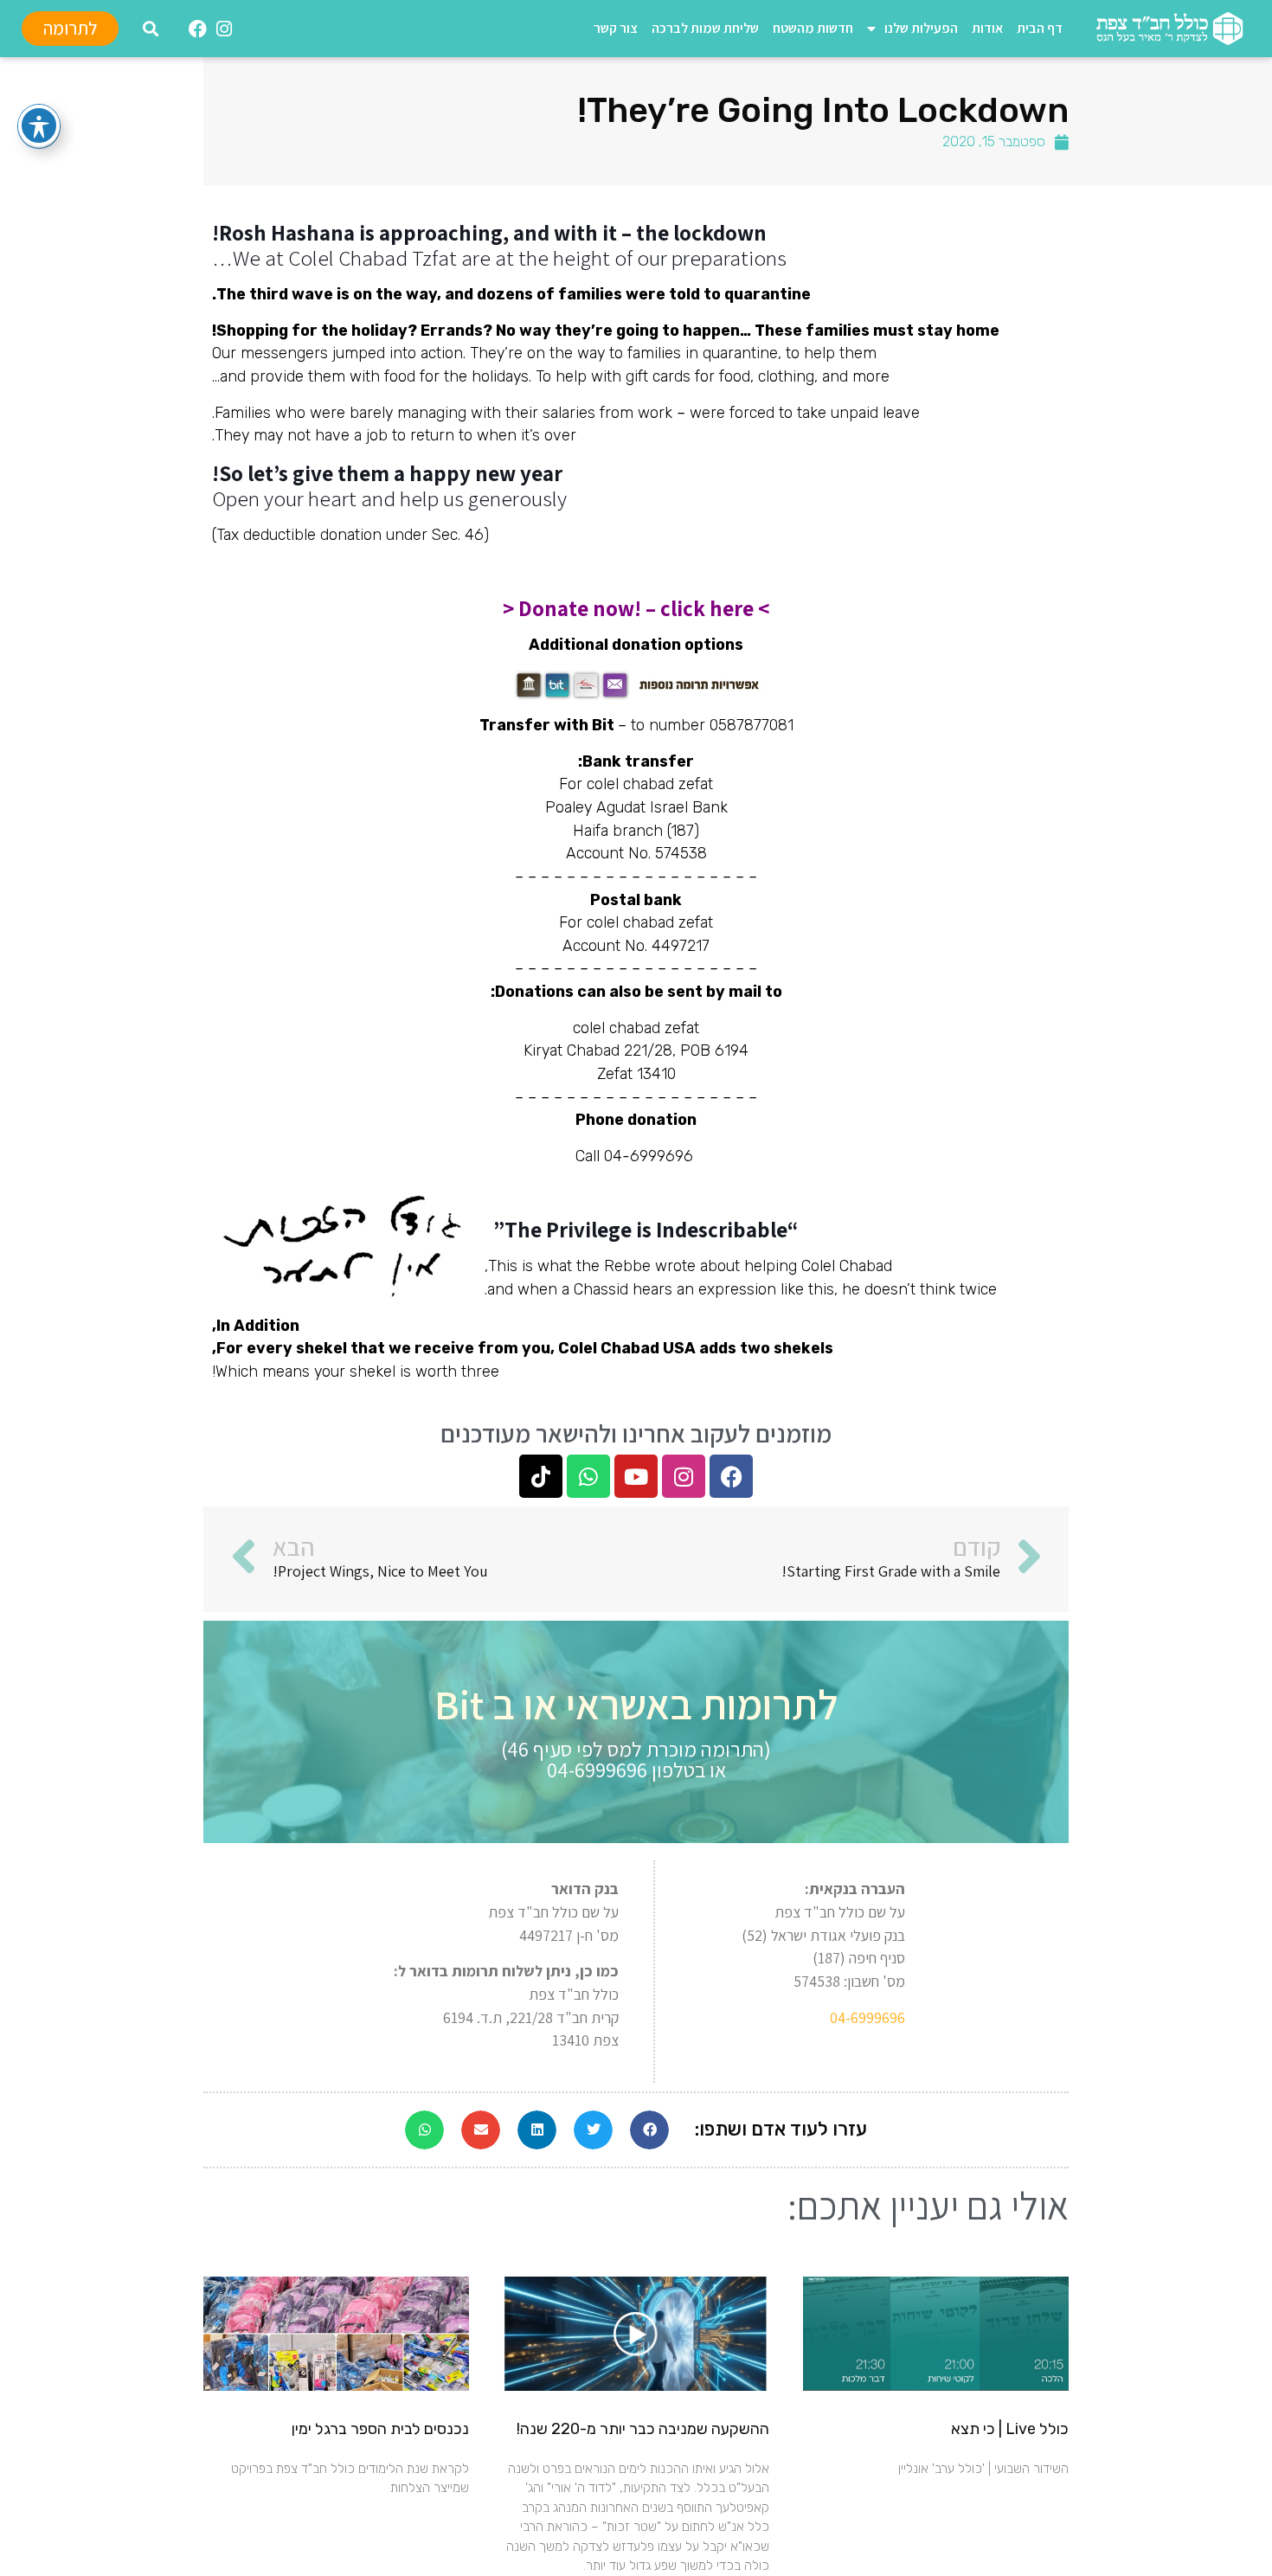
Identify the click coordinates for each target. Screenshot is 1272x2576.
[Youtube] (636, 1476)
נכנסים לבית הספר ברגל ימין (380, 2429)
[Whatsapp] (588, 1476)
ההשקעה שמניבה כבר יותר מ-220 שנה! (643, 2429)
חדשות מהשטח (813, 28)
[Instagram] (684, 1476)
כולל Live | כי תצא (1010, 2429)
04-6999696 (867, 2017)
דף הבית (1040, 28)
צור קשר (616, 28)
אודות (987, 28)
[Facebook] (731, 1476)
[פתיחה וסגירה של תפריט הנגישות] (39, 125)
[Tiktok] (541, 1476)
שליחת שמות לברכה (705, 28)
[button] (150, 29)
